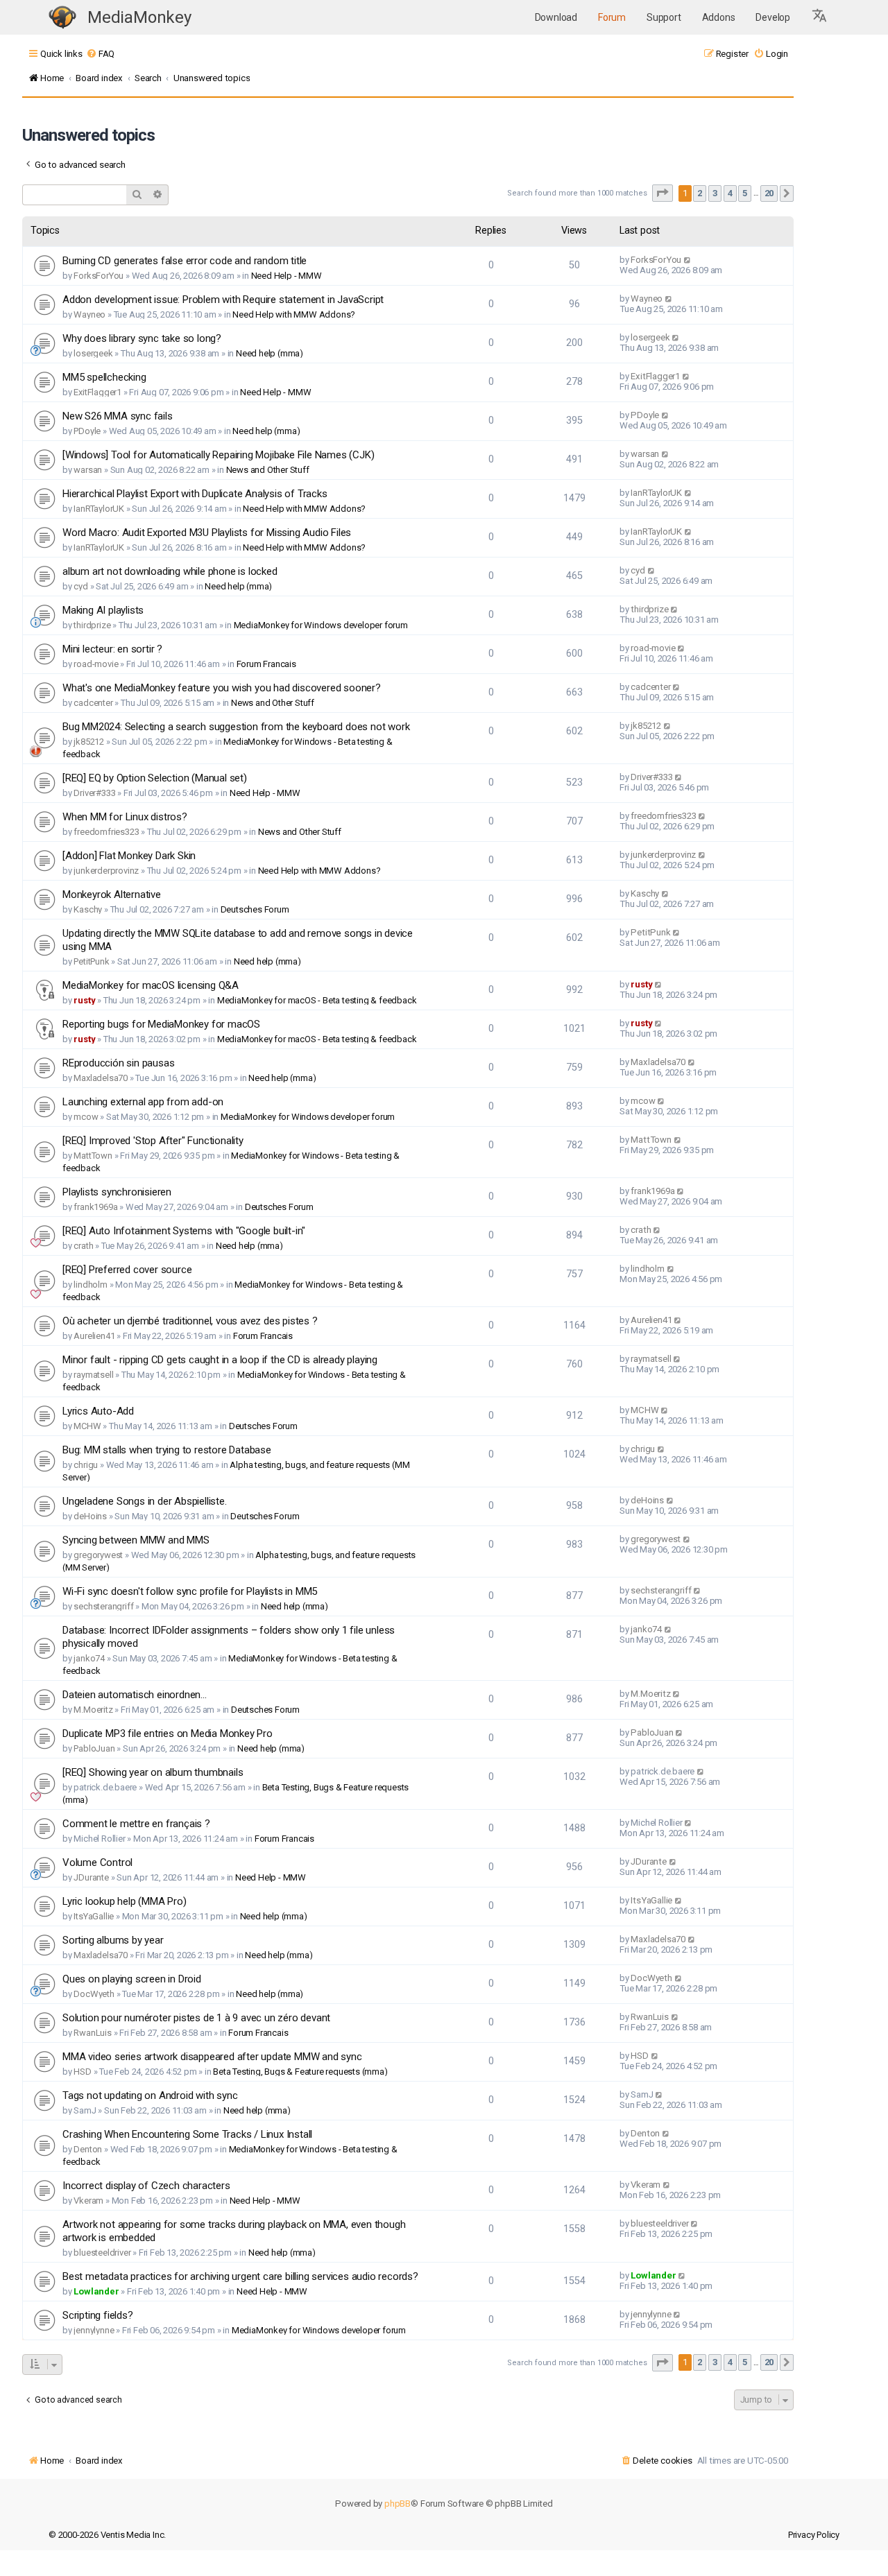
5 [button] (745, 193)
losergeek (93, 353)
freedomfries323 (106, 832)
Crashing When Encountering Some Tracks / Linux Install (187, 2134)
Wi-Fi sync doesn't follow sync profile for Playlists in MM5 (190, 1591)
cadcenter (93, 703)
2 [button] (700, 193)
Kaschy (88, 909)
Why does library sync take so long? (142, 338)
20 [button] (769, 193)
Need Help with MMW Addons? (294, 314)
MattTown (93, 1156)
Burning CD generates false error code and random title (185, 261)
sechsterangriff (103, 1606)
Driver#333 (94, 793)
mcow (86, 1117)
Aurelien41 (94, 1336)
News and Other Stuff (268, 470)
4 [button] (730, 193)
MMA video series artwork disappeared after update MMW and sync (212, 2057)
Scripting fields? (98, 2315)
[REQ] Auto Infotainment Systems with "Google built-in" (184, 1231)
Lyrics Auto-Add (98, 1411)
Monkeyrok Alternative (112, 894)
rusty (84, 1000)
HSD (82, 2072)
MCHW (87, 1426)
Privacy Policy (814, 2535)
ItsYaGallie (94, 1916)
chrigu (86, 1465)
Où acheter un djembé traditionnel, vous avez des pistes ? (190, 1321)
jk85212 (89, 742)
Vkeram (88, 2201)
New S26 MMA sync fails (118, 416)
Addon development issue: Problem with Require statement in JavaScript (223, 300)
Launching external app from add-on (143, 1102)
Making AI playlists (103, 610)
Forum (612, 17)
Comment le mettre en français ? (136, 1824)
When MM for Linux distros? (125, 817)
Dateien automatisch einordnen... (135, 1695)
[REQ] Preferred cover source (127, 1270)
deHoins (90, 1516)
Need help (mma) (270, 353)
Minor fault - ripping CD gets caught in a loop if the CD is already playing (220, 1360)
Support (664, 17)
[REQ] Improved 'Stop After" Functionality (153, 1141)
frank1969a (95, 1207)
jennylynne (94, 2330)
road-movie (96, 664)
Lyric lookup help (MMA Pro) (125, 1901)
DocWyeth (94, 1994)
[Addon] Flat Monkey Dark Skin (129, 856)
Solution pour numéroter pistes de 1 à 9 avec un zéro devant (196, 2018)
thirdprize (92, 625)
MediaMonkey (139, 17)
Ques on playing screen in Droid (132, 1979)
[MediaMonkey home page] (62, 18)
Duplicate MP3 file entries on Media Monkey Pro (168, 1734)
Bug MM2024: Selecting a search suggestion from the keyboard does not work (236, 727)
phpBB (398, 2504)
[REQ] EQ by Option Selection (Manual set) (155, 778)
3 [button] (715, 193)
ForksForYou (99, 276)
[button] (820, 17)
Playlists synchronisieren (117, 1192)
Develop (773, 17)
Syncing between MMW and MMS (136, 1540)
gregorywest (98, 1555)
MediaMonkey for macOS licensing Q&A (151, 985)
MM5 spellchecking (104, 377)
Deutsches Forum (255, 909)
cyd (80, 586)
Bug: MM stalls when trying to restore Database (167, 1450)
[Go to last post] (688, 260)
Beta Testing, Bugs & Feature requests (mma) (300, 2072)
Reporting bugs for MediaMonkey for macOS (161, 1024)
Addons (719, 17)
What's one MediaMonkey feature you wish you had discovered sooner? (222, 688)
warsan (88, 470)
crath (83, 1246)
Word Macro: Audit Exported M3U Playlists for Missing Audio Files (207, 533)
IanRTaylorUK (99, 509)
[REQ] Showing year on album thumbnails (153, 1772)
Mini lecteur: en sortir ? (112, 649)
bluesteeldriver (102, 2253)
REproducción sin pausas (118, 1063)
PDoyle (87, 431)
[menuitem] (100, 54)
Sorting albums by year (113, 1940)
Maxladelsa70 (101, 1078)
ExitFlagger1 (97, 392)
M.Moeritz (93, 1710)
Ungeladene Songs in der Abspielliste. (145, 1501)
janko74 (89, 1658)
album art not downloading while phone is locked (170, 571)
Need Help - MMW (287, 276)
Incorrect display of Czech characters (146, 2186)
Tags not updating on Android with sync (150, 2095)
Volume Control (97, 1862)
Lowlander (96, 2291)
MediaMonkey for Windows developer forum (321, 625)
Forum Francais (266, 664)
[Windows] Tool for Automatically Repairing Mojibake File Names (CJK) (218, 455)
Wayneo (89, 314)
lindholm (90, 1285)
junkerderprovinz (106, 871)
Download (556, 17)
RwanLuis (92, 2033)
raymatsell (93, 1375)
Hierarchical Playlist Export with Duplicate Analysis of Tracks (195, 494)
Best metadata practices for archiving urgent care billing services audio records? (240, 2276)
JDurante (91, 1877)
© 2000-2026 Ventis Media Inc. (107, 2535)
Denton (88, 2149)
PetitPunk (91, 961)
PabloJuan (94, 1748)
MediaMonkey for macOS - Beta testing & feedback (317, 1000)
